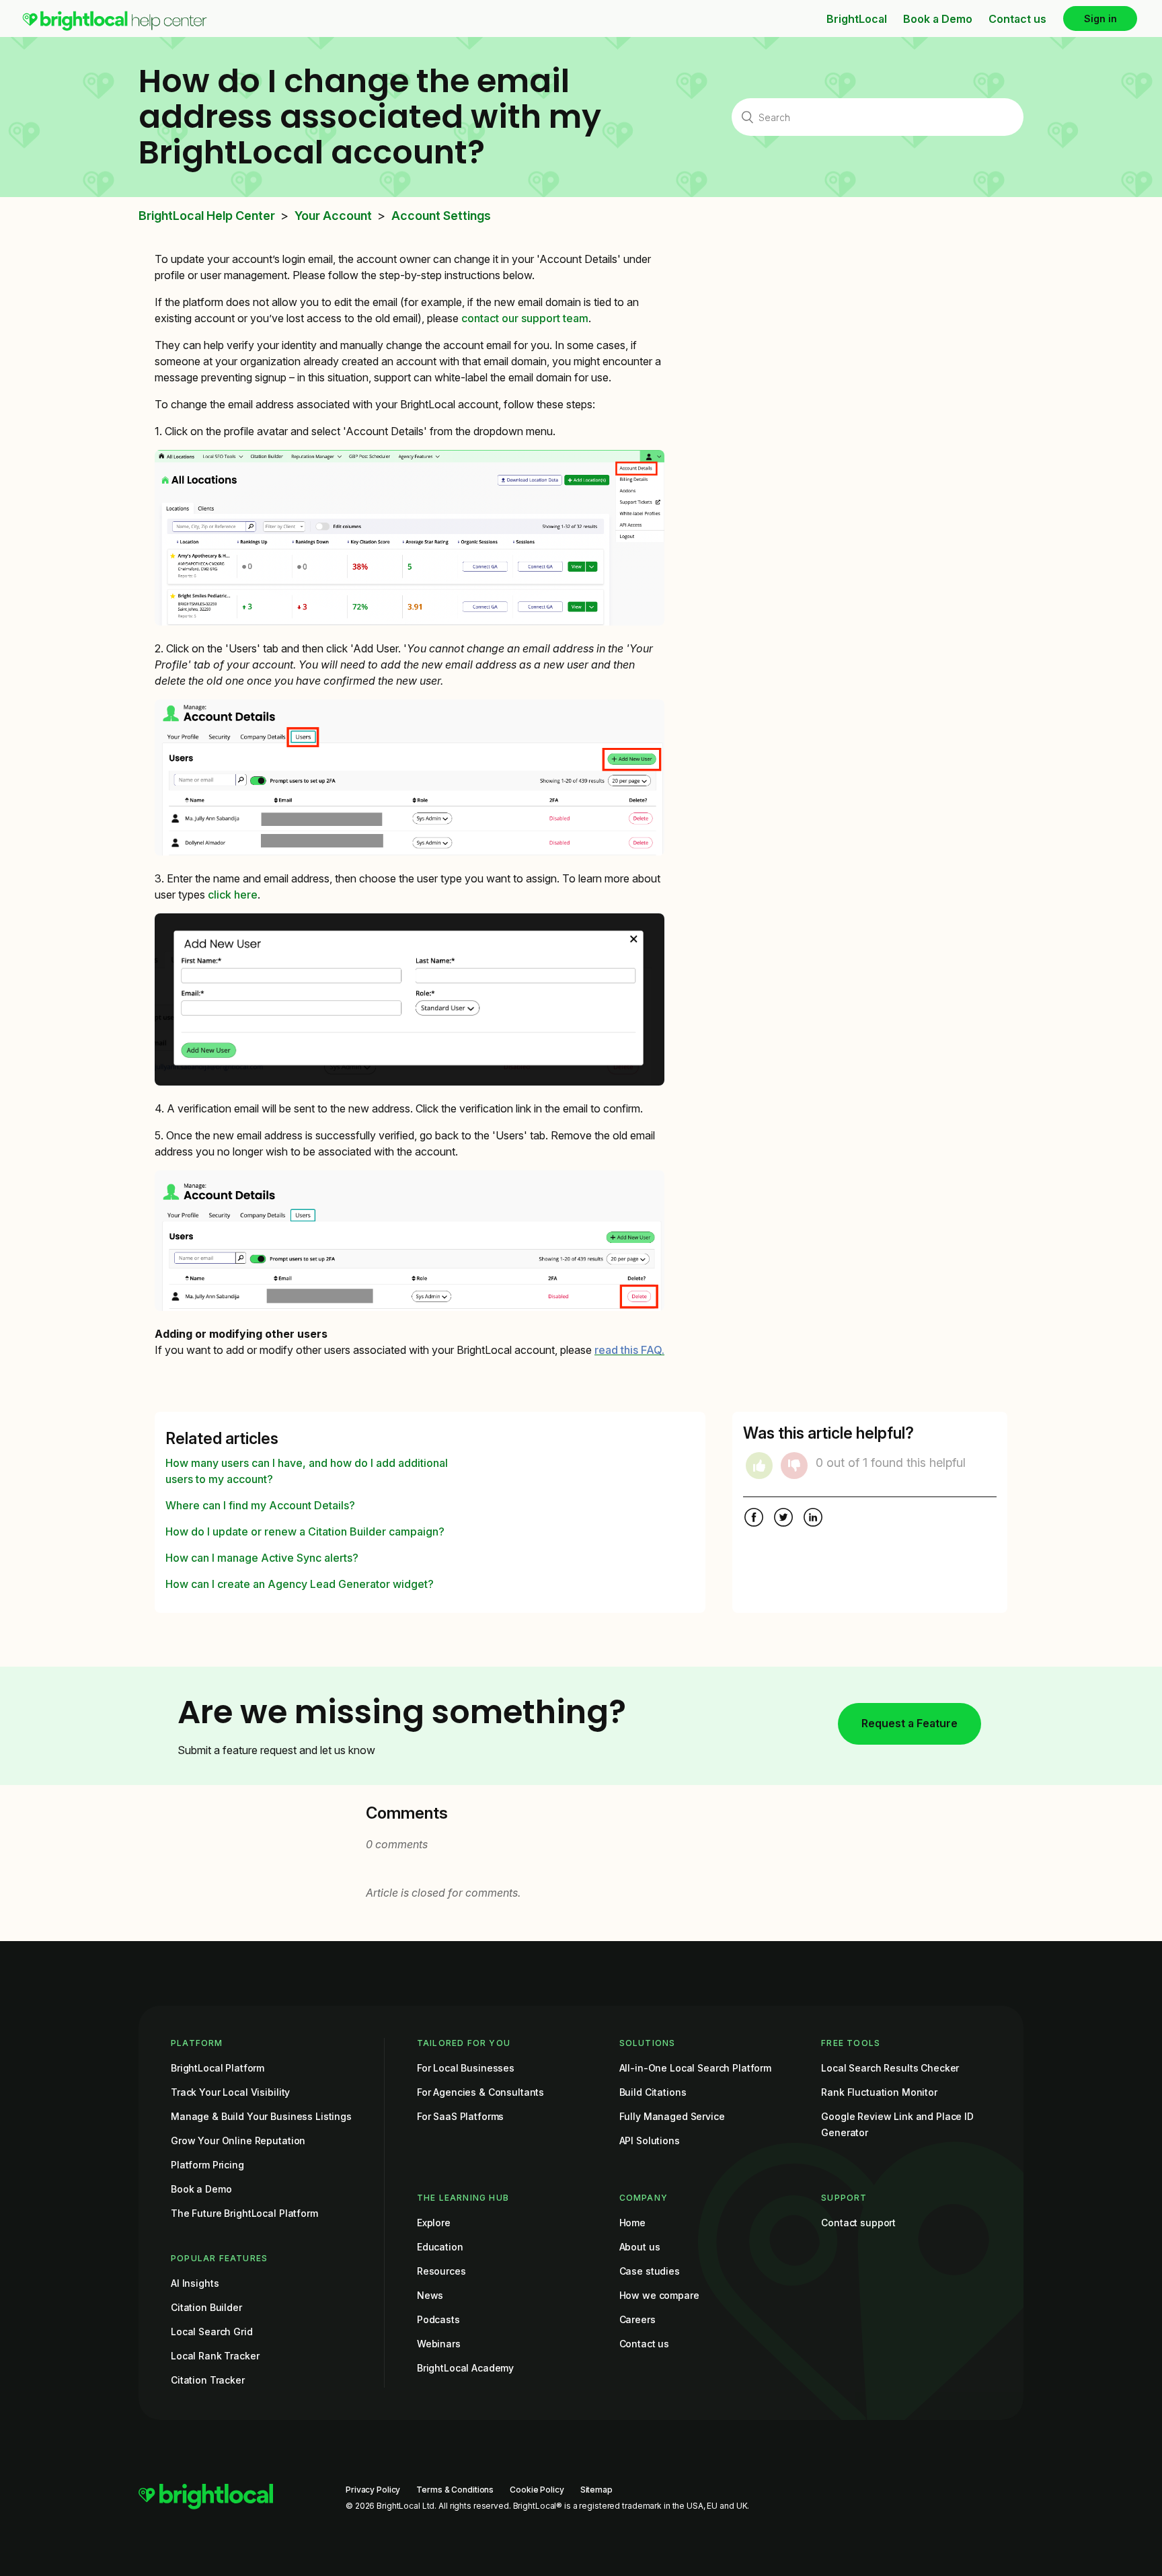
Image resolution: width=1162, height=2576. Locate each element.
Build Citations (653, 2092)
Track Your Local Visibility (230, 2092)
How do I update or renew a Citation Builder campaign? (305, 1531)
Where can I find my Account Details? (260, 1505)
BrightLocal (857, 19)
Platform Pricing (207, 2165)
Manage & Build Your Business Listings (261, 2116)
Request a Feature (909, 1723)
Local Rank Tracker (215, 2356)
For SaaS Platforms (460, 2116)
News (430, 2295)
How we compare (659, 2295)
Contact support (858, 2223)
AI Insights (195, 2283)
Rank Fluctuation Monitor (879, 2092)
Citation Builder (206, 2307)
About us (640, 2247)
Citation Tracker (208, 2380)
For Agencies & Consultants (480, 2092)
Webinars (439, 2344)
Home (632, 2223)
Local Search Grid (212, 2332)
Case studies (650, 2271)
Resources (441, 2271)
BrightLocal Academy (465, 2368)
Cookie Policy (537, 2490)
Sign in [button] (1100, 18)
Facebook (754, 1519)
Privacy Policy (373, 2490)
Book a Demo (938, 19)
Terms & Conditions (455, 2490)
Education (440, 2247)
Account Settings (441, 216)
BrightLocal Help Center (207, 216)
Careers (637, 2319)
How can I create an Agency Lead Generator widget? (300, 1584)
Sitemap (596, 2490)
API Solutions (650, 2141)
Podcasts (438, 2319)
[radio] (759, 1466)
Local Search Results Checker (890, 2068)
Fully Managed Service (672, 2116)
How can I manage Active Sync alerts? (262, 1558)
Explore (434, 2223)
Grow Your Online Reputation (238, 2141)
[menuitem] (115, 28)
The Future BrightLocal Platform (244, 2213)
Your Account (333, 216)
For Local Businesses (466, 2068)
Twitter (783, 1519)
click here (233, 895)
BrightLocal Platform (218, 2068)
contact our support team (525, 318)
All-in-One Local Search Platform (696, 2068)
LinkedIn (813, 1519)
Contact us (1017, 19)
